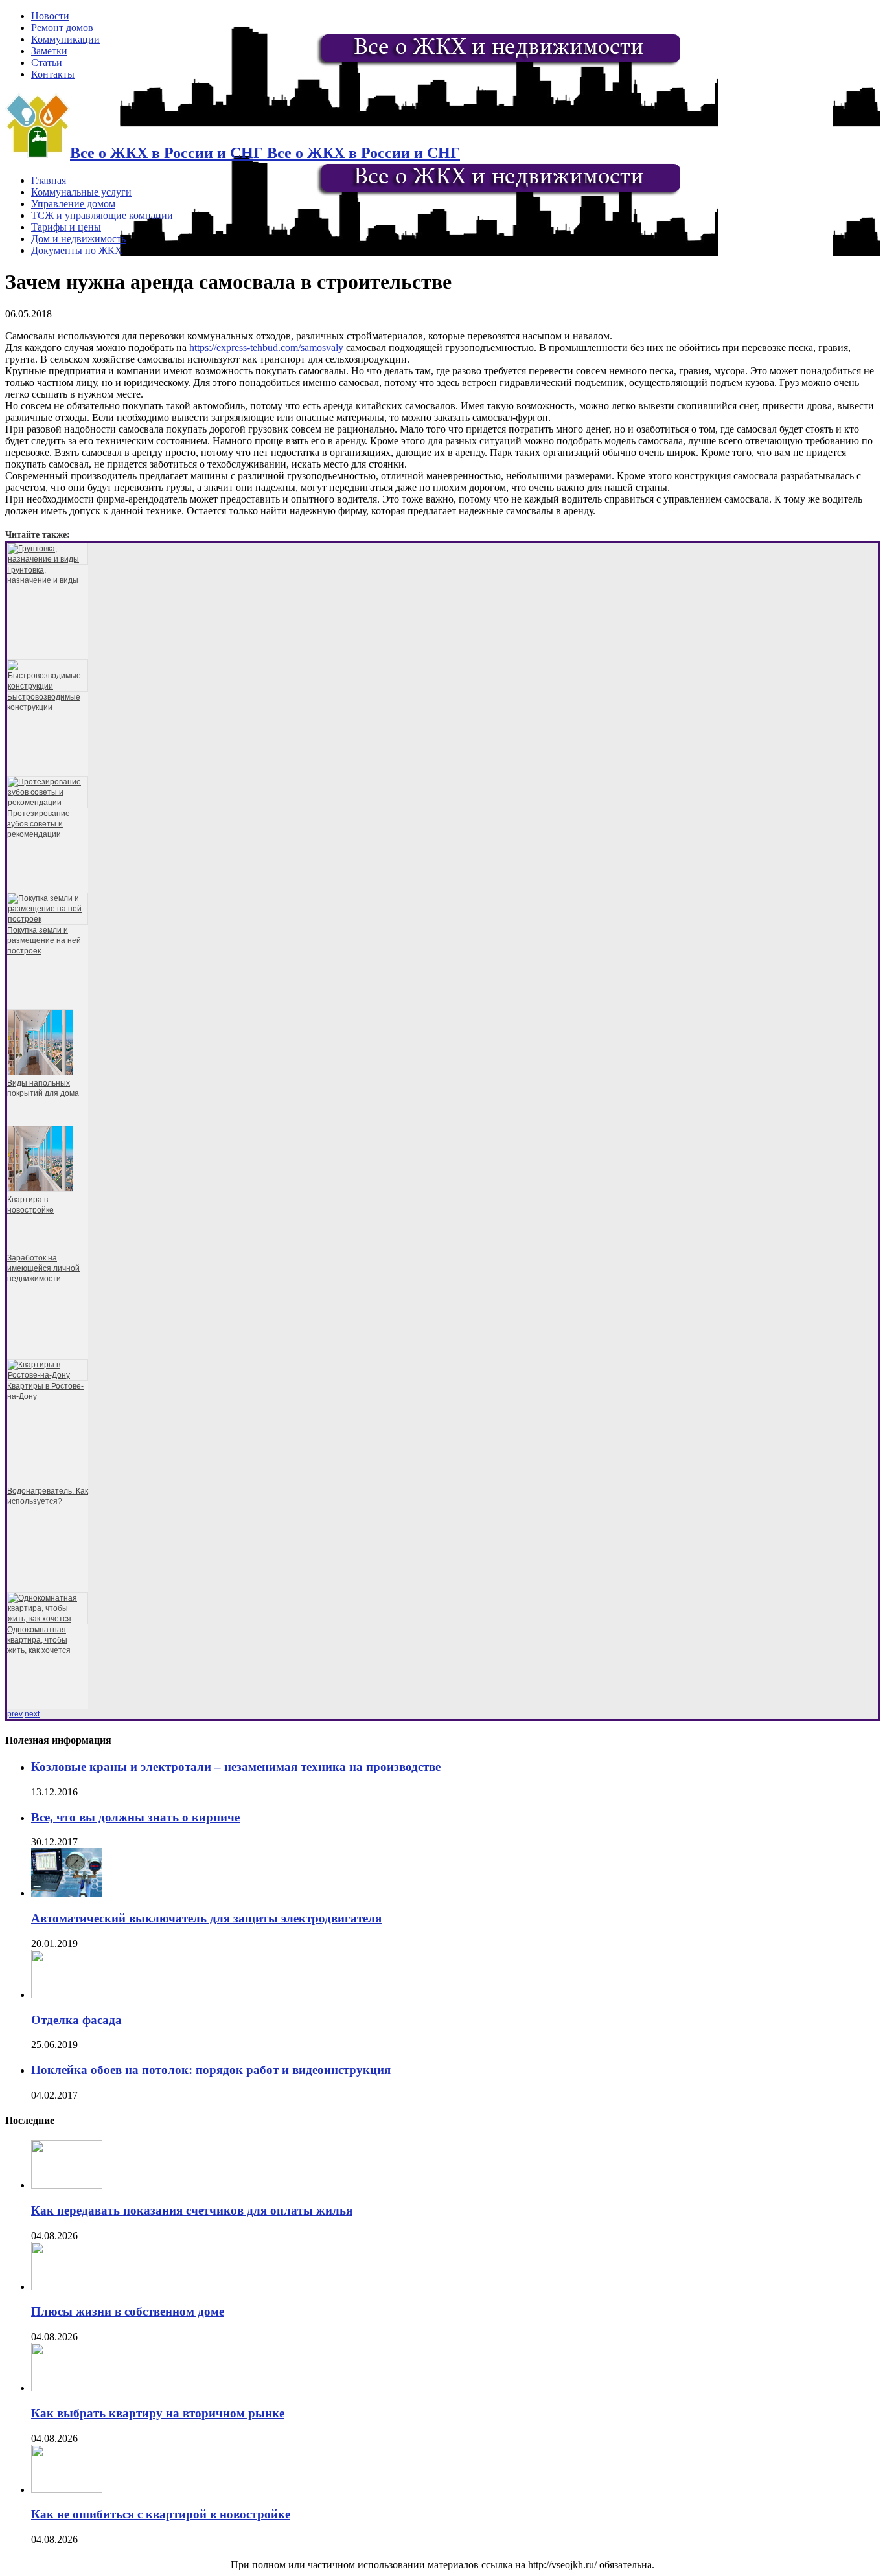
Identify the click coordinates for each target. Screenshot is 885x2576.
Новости (50, 16)
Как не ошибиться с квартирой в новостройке (161, 2514)
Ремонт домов (62, 28)
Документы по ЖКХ (77, 250)
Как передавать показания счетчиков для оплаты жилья (192, 2210)
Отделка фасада (76, 2020)
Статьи (47, 63)
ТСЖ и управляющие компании (102, 215)
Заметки (49, 51)
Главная (49, 180)
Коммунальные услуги (81, 192)
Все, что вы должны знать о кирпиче (135, 1817)
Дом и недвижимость (78, 239)
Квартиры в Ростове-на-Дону (45, 1391)
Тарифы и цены (66, 227)
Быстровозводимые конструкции (44, 702)
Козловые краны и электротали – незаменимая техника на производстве (236, 1767)
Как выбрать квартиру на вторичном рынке (158, 2413)
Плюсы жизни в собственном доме (128, 2311)
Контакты (53, 74)
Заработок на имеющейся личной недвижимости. (43, 1268)
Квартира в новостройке (30, 1205)
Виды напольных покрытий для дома (43, 1088)
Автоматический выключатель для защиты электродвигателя (206, 1918)
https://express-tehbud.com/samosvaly (266, 348)
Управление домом (73, 204)
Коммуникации (65, 39)
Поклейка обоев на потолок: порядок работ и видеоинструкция (211, 2070)
